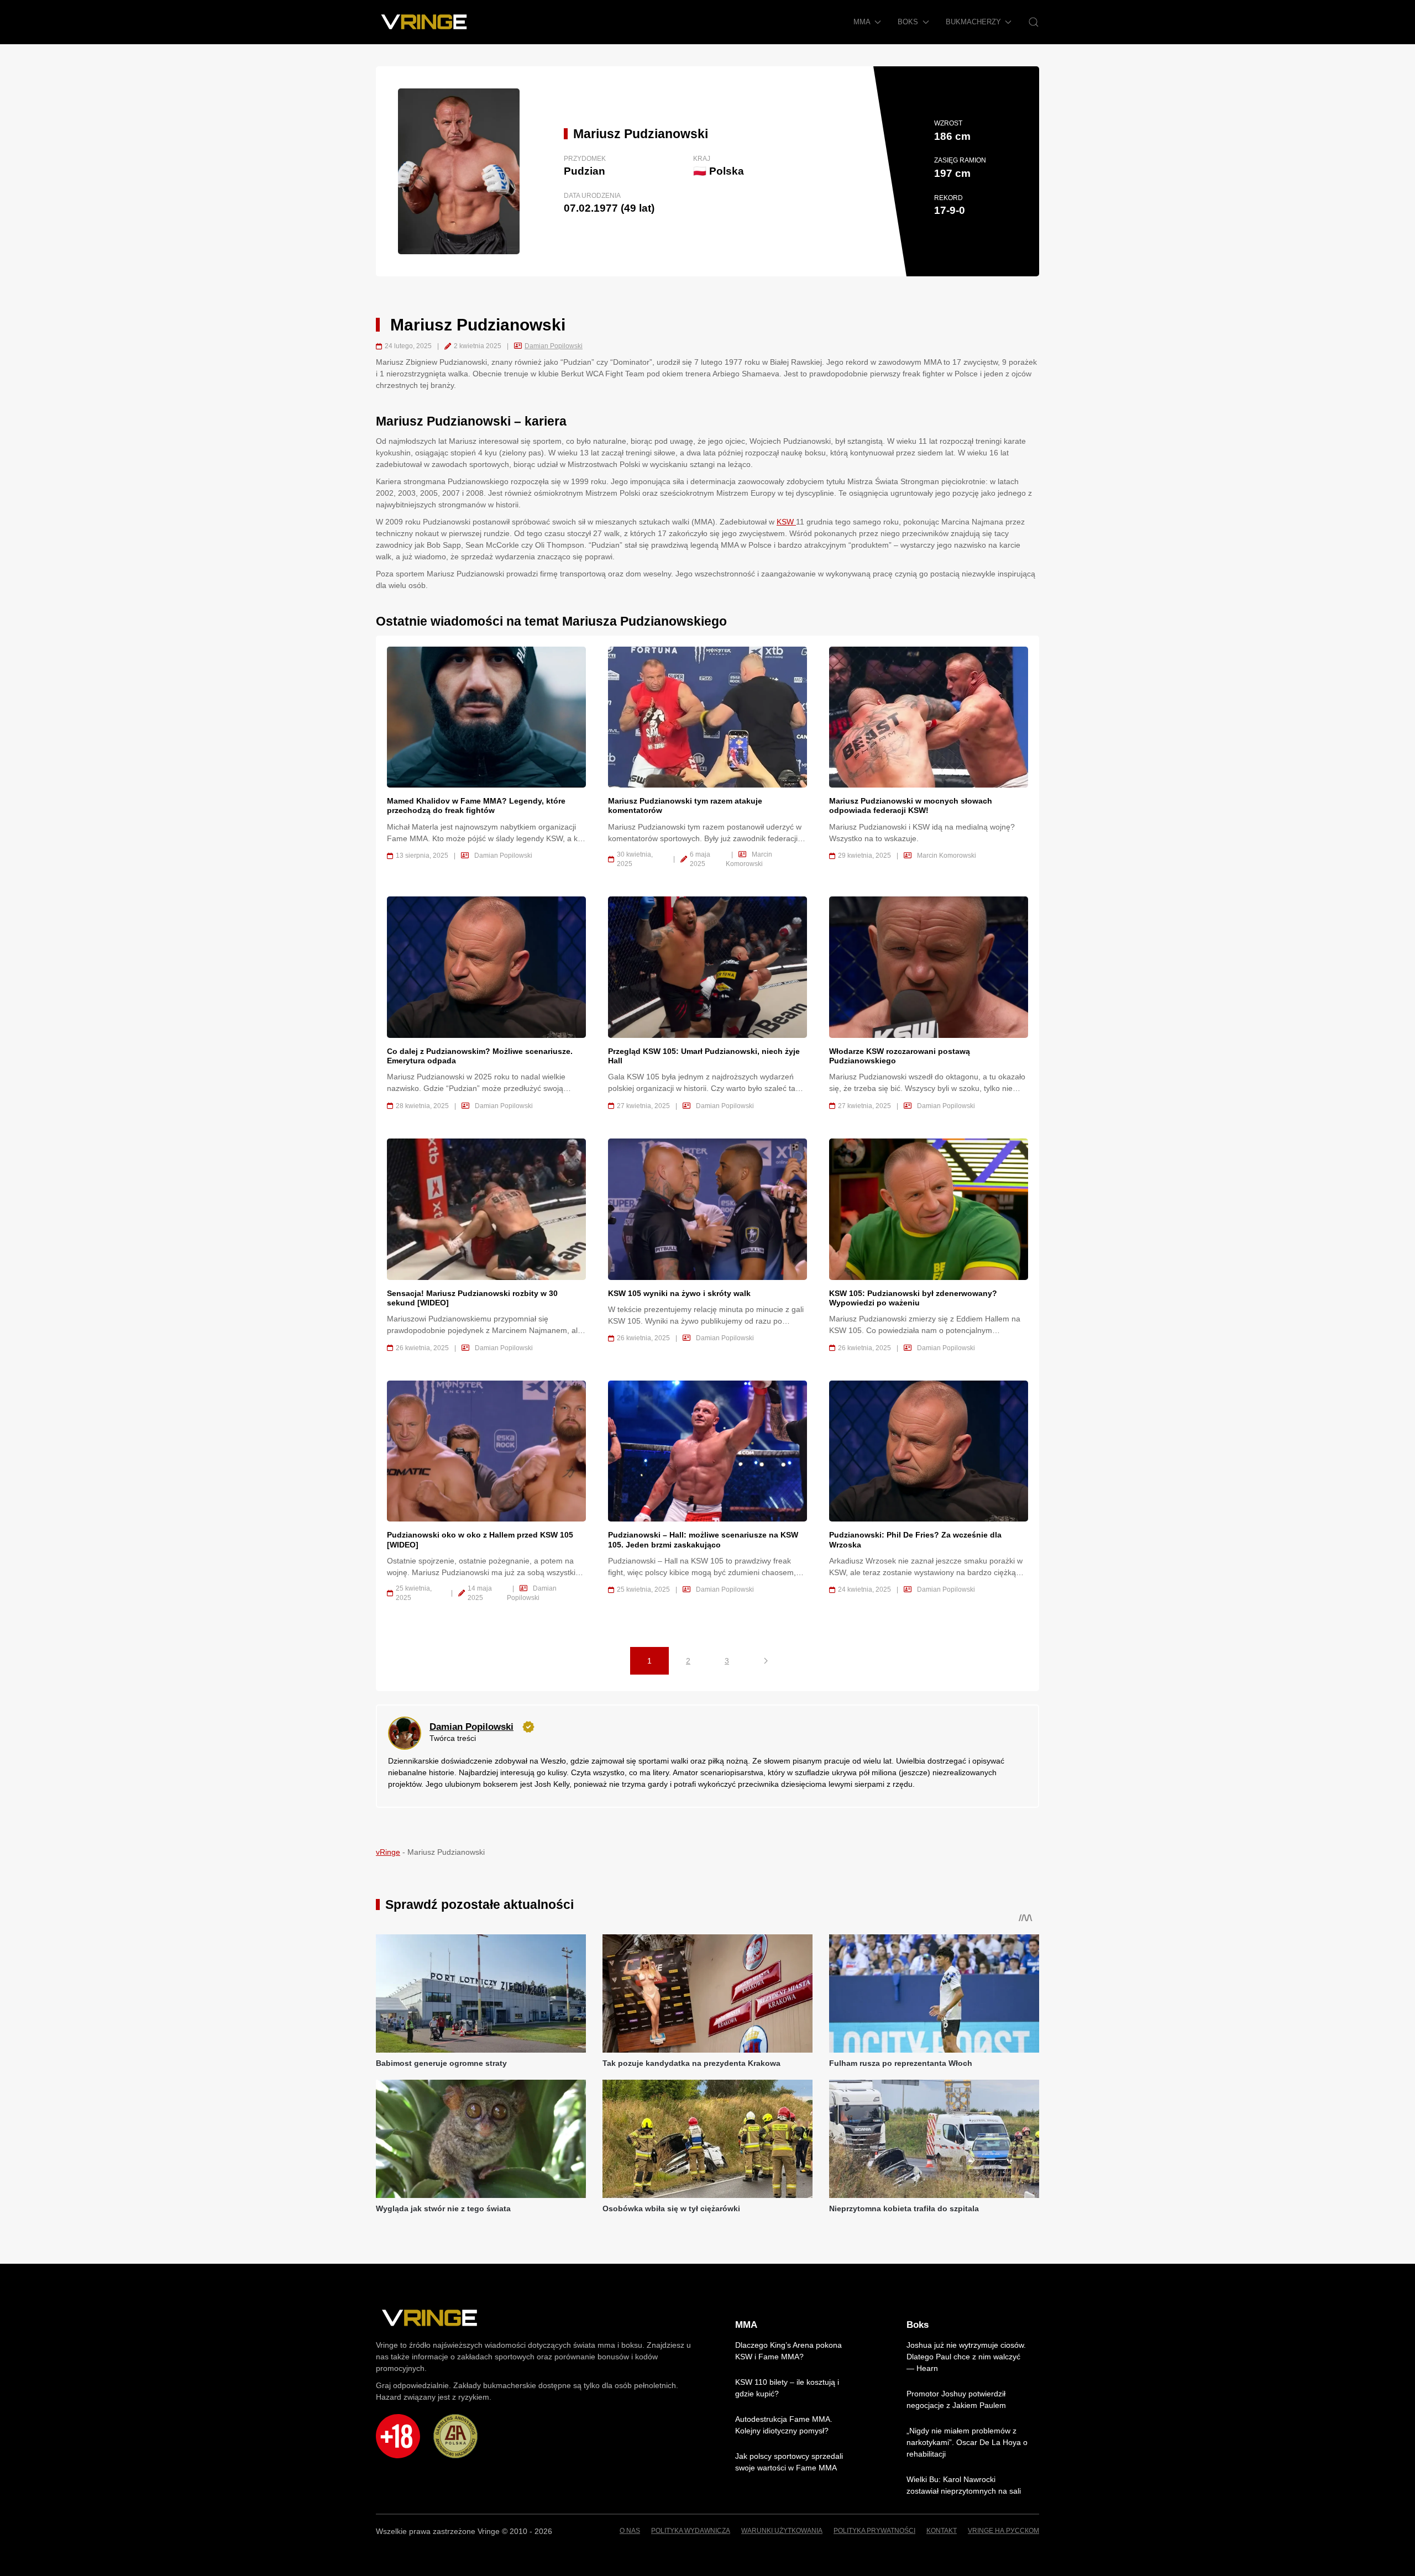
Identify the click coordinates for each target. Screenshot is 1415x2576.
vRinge (388, 1852)
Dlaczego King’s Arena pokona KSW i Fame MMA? (788, 2351)
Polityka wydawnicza (691, 2531)
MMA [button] (862, 22)
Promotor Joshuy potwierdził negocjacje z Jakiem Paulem (956, 2399)
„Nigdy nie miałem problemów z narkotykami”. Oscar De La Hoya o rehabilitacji (967, 2442)
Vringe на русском (1003, 2531)
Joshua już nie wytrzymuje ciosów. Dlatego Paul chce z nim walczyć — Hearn (966, 2357)
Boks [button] (908, 22)
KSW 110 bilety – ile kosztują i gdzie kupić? (787, 2388)
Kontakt (942, 2531)
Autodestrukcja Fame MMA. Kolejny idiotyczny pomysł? (784, 2425)
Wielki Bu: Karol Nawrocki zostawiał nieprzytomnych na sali (964, 2485)
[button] (1034, 22)
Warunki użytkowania (782, 2531)
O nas (630, 2531)
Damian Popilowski (554, 346)
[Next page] (766, 1661)
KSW (786, 522)
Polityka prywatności (874, 2531)
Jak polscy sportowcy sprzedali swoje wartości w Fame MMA (789, 2462)
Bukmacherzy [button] (973, 22)
